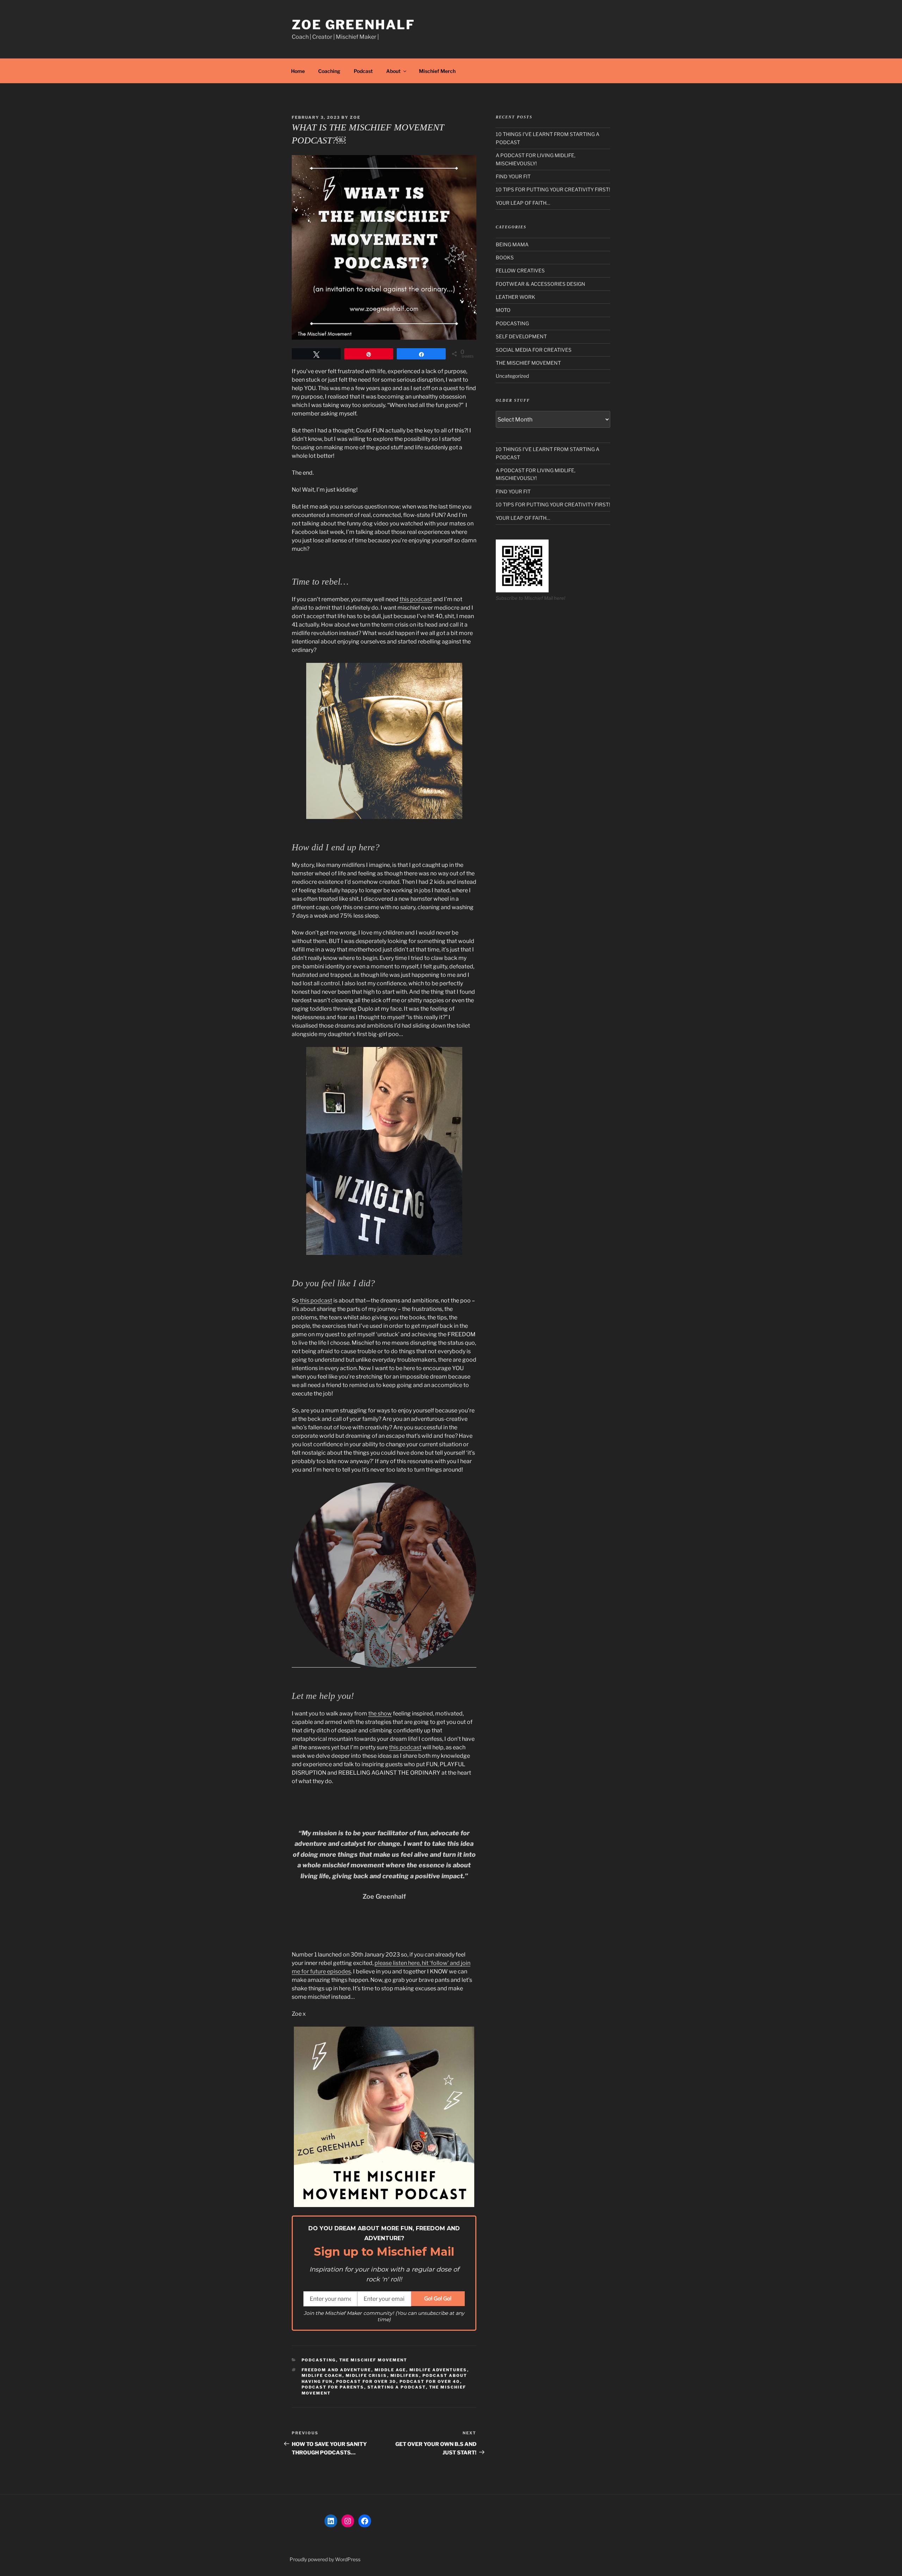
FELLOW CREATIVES (520, 270)
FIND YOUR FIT (513, 176)
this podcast (416, 599)
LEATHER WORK (515, 297)
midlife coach (322, 2375)
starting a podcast (397, 2387)
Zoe (355, 117)
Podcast (363, 71)
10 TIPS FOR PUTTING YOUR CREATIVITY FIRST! (553, 189)
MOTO (503, 310)
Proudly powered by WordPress (325, 2559)
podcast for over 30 (366, 2381)
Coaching (329, 71)
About (393, 71)
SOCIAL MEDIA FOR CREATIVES (534, 350)
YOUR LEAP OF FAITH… (523, 203)
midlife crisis (366, 2375)
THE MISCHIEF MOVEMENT (373, 2360)
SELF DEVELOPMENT (521, 336)
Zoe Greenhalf (353, 25)
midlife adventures (438, 2370)
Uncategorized (512, 376)
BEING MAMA (512, 244)
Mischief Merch (437, 71)
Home (298, 71)
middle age (390, 2370)
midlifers (405, 2375)
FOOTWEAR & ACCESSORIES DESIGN (540, 284)
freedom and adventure (336, 2370)
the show (380, 1714)
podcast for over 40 (430, 2381)
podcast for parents (333, 2387)
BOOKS (505, 257)
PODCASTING (319, 2360)
